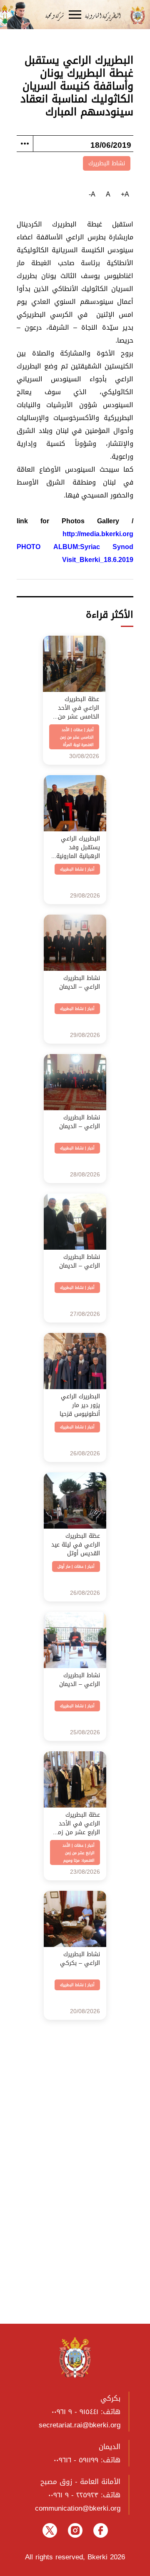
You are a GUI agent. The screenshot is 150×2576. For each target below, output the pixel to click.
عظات (78, 730)
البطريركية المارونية (106, 15)
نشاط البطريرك (107, 163)
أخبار (90, 730)
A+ (125, 194)
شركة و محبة (54, 15)
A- (92, 194)
